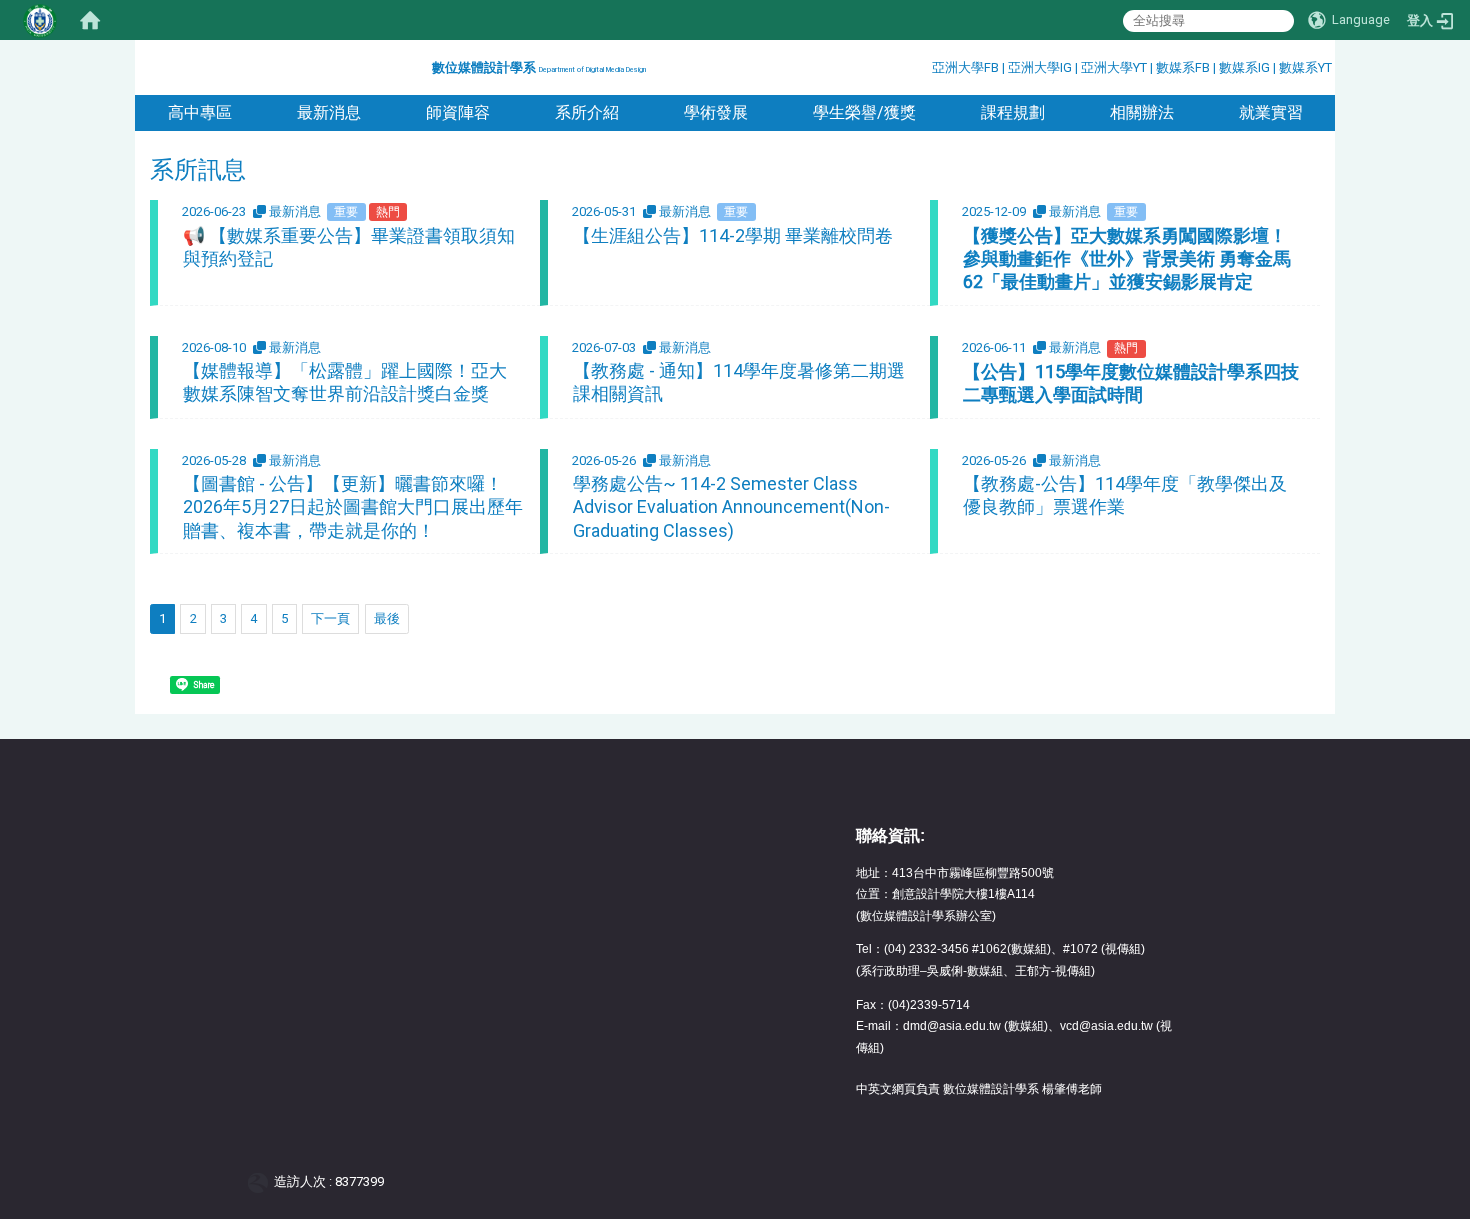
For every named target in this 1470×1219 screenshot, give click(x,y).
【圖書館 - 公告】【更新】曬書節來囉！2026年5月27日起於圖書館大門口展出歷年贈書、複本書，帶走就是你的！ (353, 507)
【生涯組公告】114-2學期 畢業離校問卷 (733, 235)
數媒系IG (1244, 67)
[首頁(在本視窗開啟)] (90, 20)
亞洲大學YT (1115, 67)
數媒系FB (1184, 67)
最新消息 (329, 112)
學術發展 (716, 112)
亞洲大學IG (1041, 67)
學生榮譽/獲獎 (864, 112)
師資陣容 (458, 112)
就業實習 (1271, 112)
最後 (387, 618)
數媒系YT (1305, 67)
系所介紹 (587, 112)
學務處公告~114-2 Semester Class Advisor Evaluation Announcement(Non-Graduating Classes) (731, 507)
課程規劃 (1013, 112)
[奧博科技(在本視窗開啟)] (261, 1181)
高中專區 (200, 112)
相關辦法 (1142, 112)
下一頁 (330, 618)
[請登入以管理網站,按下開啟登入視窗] (40, 20)
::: (424, 64)
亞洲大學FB (965, 67)
